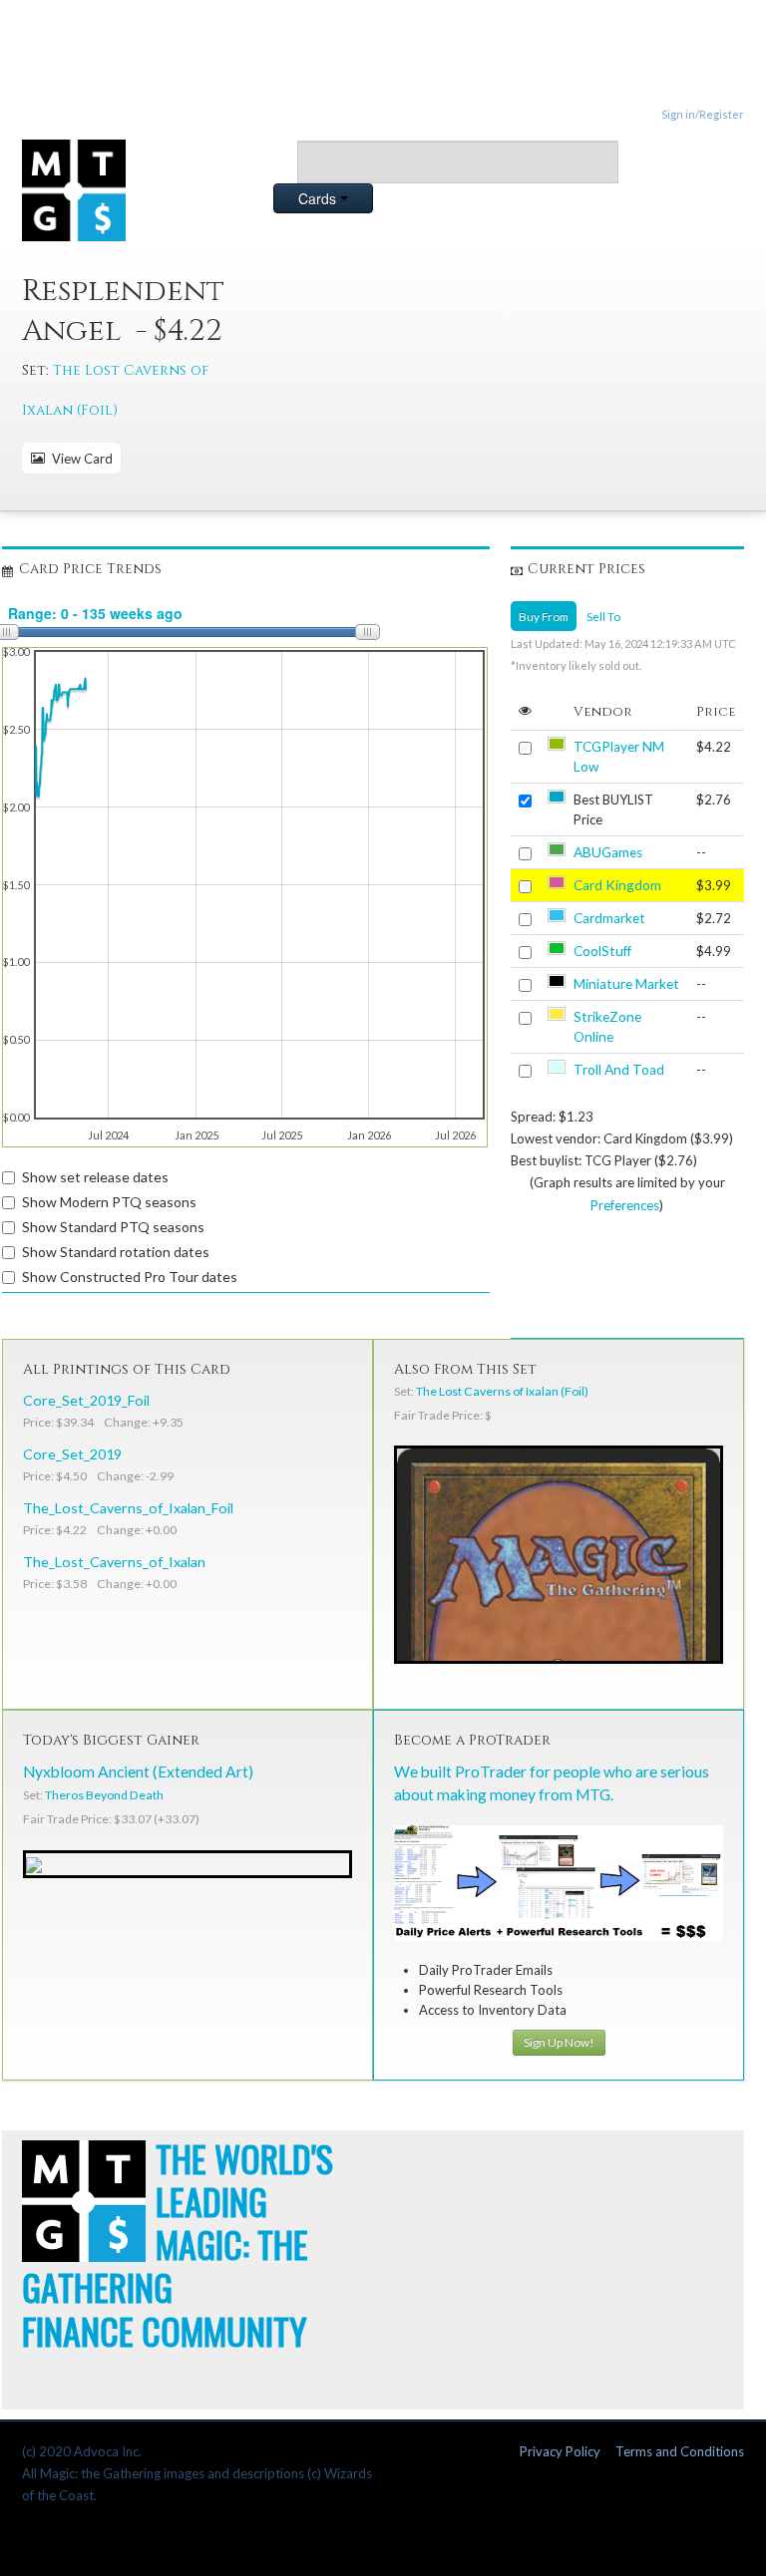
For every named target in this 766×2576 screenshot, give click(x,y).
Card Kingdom (617, 885)
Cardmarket (609, 918)
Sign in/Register (703, 114)
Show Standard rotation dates (116, 1252)
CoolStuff (602, 951)
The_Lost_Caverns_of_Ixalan (114, 1562)
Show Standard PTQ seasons (113, 1227)
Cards (319, 198)
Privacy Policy (560, 2451)
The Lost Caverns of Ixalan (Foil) (502, 1391)
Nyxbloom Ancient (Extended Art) (138, 1771)
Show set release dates (95, 1177)
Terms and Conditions (680, 2451)
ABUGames (608, 852)
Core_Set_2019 (72, 1454)
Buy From (544, 616)
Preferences (625, 1205)
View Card (79, 459)
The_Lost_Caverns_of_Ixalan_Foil (128, 1508)
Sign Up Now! (559, 2042)
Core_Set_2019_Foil (86, 1400)
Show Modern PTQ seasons (109, 1202)
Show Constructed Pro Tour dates (130, 1277)
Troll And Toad (619, 1070)
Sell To (603, 616)
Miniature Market (626, 984)
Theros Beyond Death (104, 1795)
